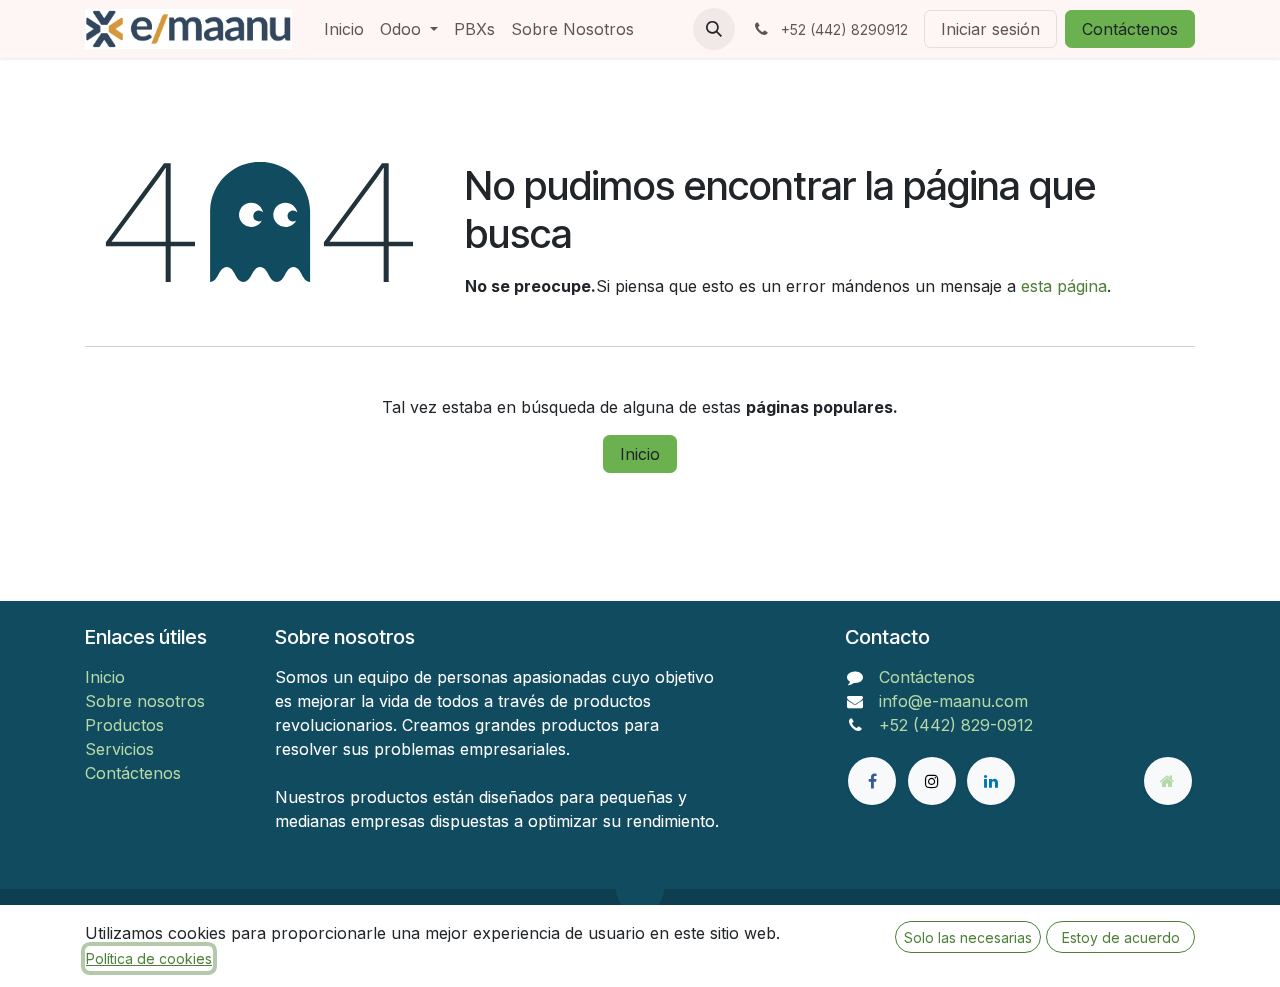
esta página (1064, 286)
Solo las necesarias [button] (968, 937)
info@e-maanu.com (953, 701)
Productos (124, 725)
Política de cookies (149, 958)
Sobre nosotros (145, 701)
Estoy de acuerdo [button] (1121, 937)
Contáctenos (1130, 29)
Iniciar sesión (990, 29)
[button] (714, 29)
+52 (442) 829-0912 (956, 725)
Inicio (640, 454)
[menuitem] (344, 29)
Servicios (119, 749)
